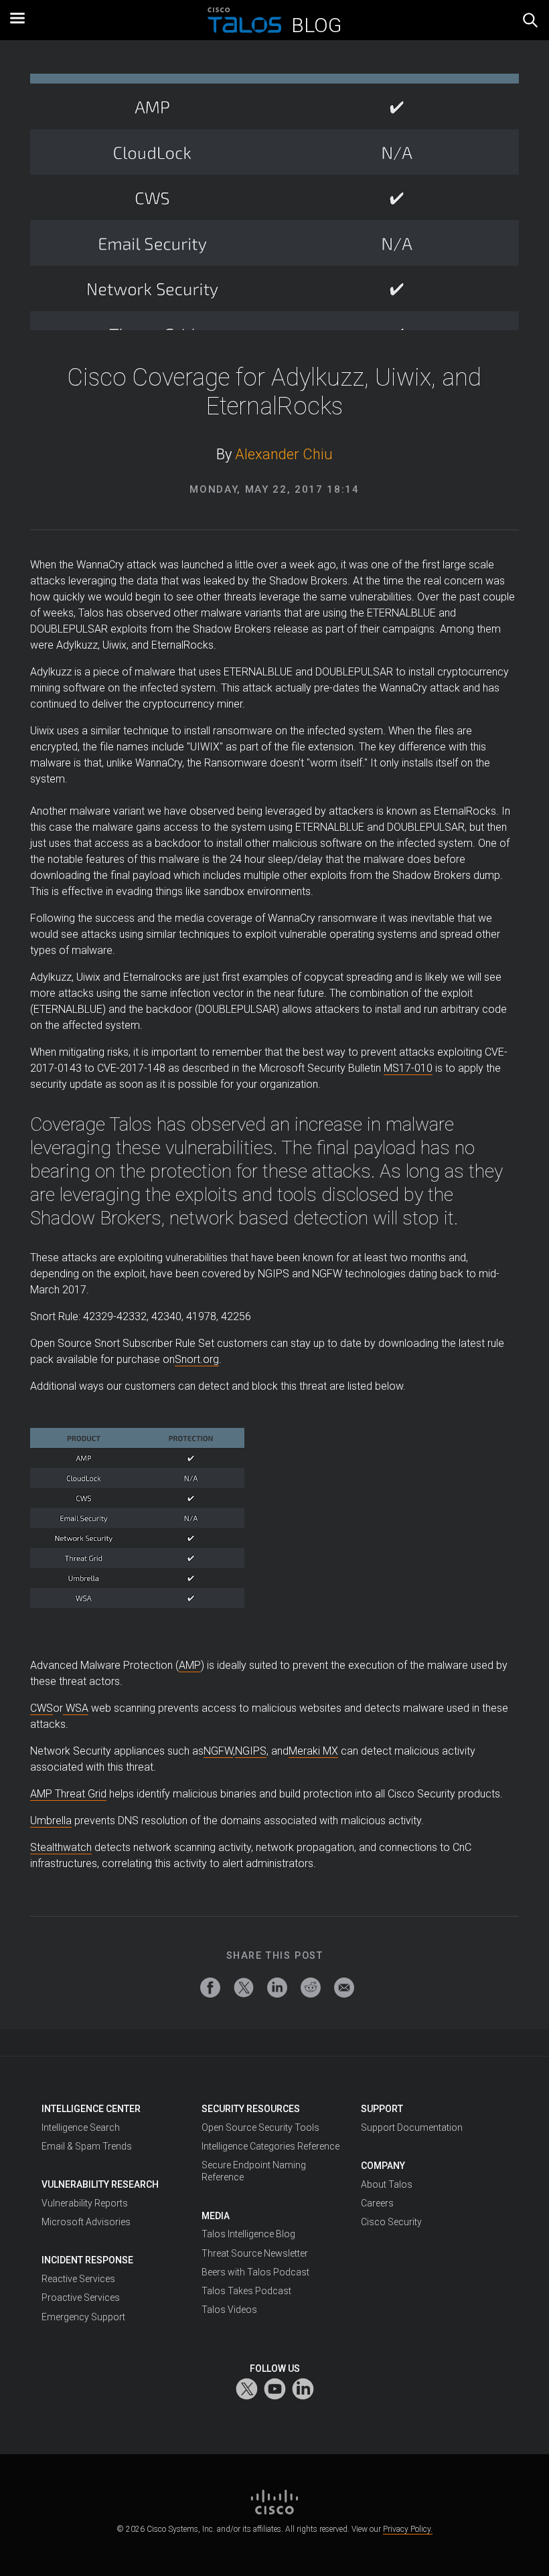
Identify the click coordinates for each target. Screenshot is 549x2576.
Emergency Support (83, 2317)
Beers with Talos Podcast (255, 2272)
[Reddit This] (311, 1988)
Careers (377, 2203)
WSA (76, 1708)
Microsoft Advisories (86, 2222)
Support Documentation (412, 2127)
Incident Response (87, 2260)
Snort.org (197, 1359)
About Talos (387, 2184)
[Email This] (344, 1988)
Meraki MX (313, 1751)
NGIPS (251, 1751)
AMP (190, 1665)
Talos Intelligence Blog (248, 2234)
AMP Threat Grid (68, 1794)
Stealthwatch (61, 1847)
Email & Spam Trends (87, 2146)
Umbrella (51, 1821)
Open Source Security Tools (260, 2127)
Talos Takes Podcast (246, 2291)
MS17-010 (408, 1068)
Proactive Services (81, 2298)
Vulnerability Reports (85, 2203)
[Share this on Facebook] (210, 1988)
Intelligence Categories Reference (270, 2146)
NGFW (218, 1751)
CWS (42, 1708)
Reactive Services (78, 2279)
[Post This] (244, 1988)
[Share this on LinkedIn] (277, 1988)
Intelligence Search (81, 2127)
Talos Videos (229, 2310)
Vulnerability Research (100, 2184)
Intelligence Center (91, 2109)
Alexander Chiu (284, 454)
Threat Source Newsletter (255, 2253)
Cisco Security (391, 2222)
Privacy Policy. (408, 2529)
